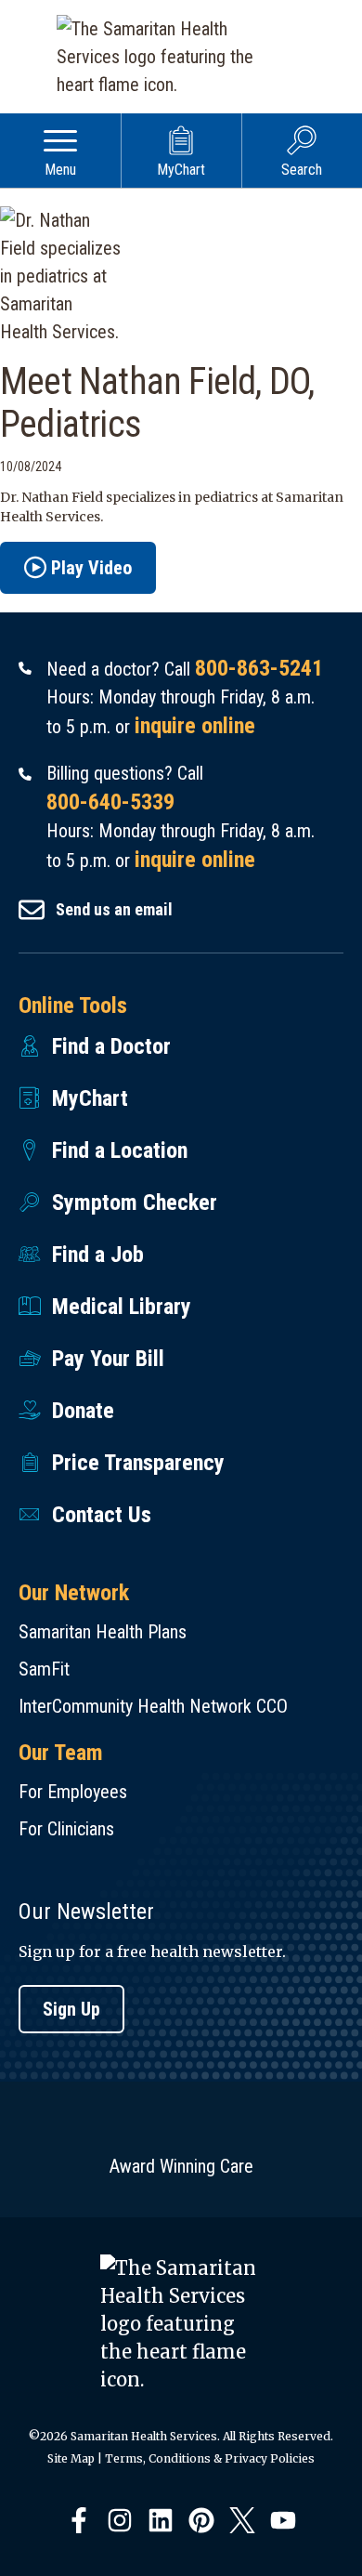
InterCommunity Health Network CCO (153, 1706)
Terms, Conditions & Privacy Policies (210, 2458)
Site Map (71, 2458)
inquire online (195, 726)
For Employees (73, 1792)
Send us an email (114, 909)
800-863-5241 (259, 668)
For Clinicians (66, 1829)
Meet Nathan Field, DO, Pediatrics (157, 403)
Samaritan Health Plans (103, 1632)
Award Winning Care (181, 2166)
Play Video (91, 568)
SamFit (44, 1669)
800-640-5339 (110, 802)
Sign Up (71, 2009)
